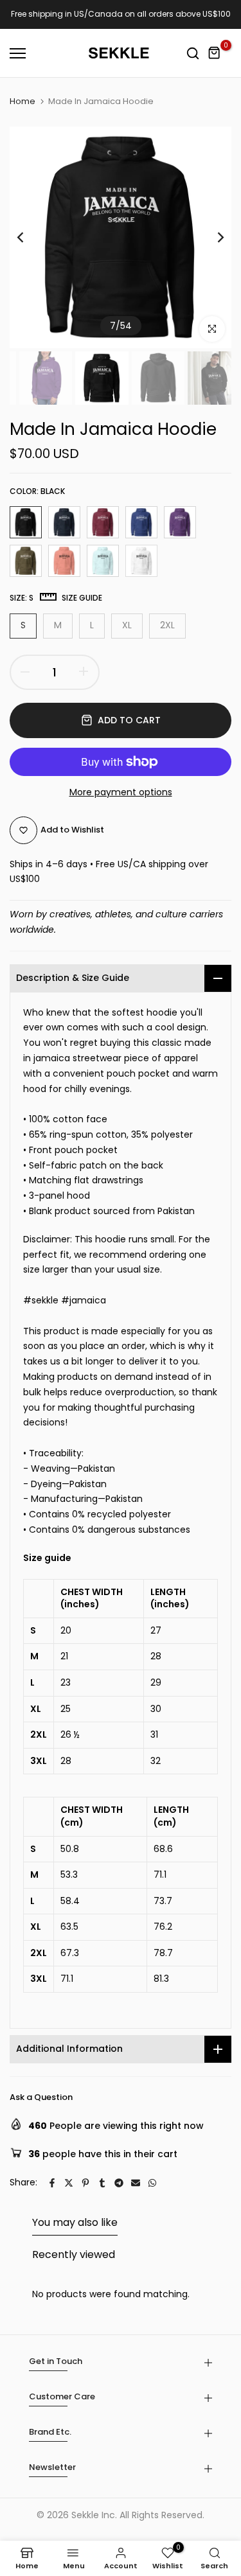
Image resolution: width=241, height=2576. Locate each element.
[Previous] (29, 238)
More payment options (121, 792)
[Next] (212, 238)
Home (22, 101)
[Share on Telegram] (119, 2183)
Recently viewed (74, 2254)
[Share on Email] (136, 2183)
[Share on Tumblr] (102, 2183)
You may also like (75, 2222)
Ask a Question (41, 2097)
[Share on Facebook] (52, 2183)
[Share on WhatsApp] (152, 2183)
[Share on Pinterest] (85, 2183)
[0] (215, 53)
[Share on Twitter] (69, 2183)
